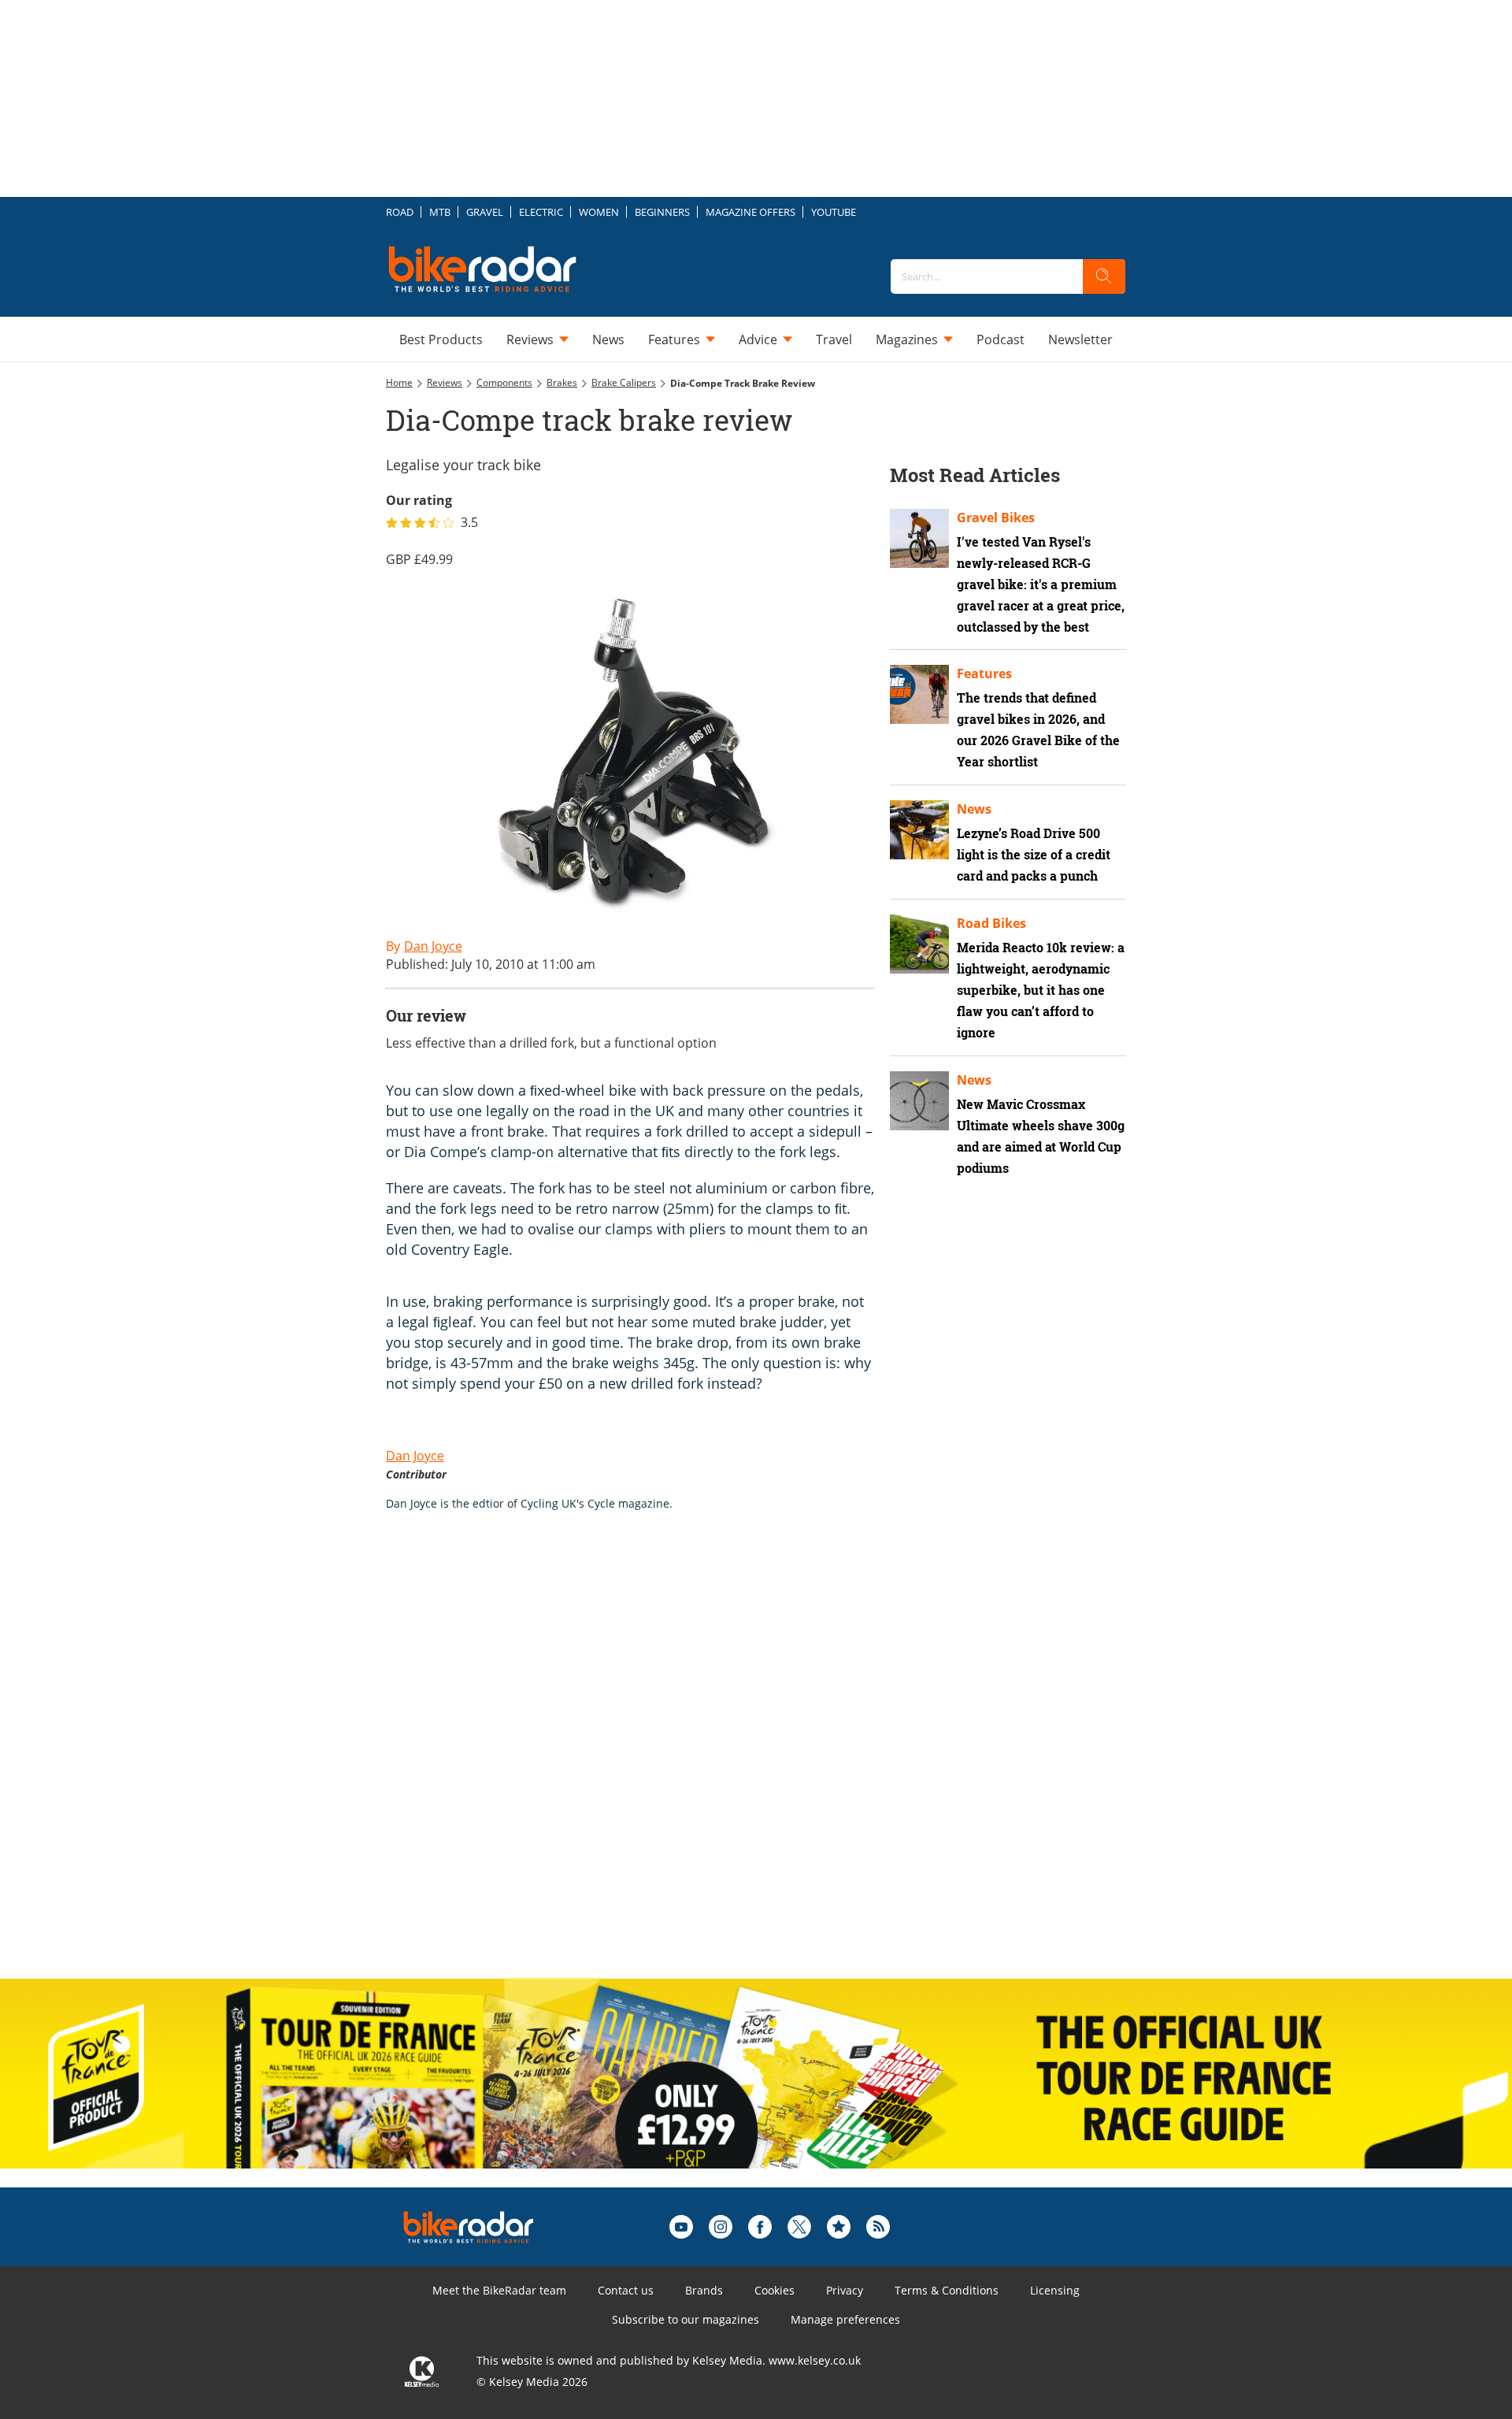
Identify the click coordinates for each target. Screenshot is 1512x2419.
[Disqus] (646, 1761)
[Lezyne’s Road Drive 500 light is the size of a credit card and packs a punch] (919, 830)
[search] (1104, 276)
